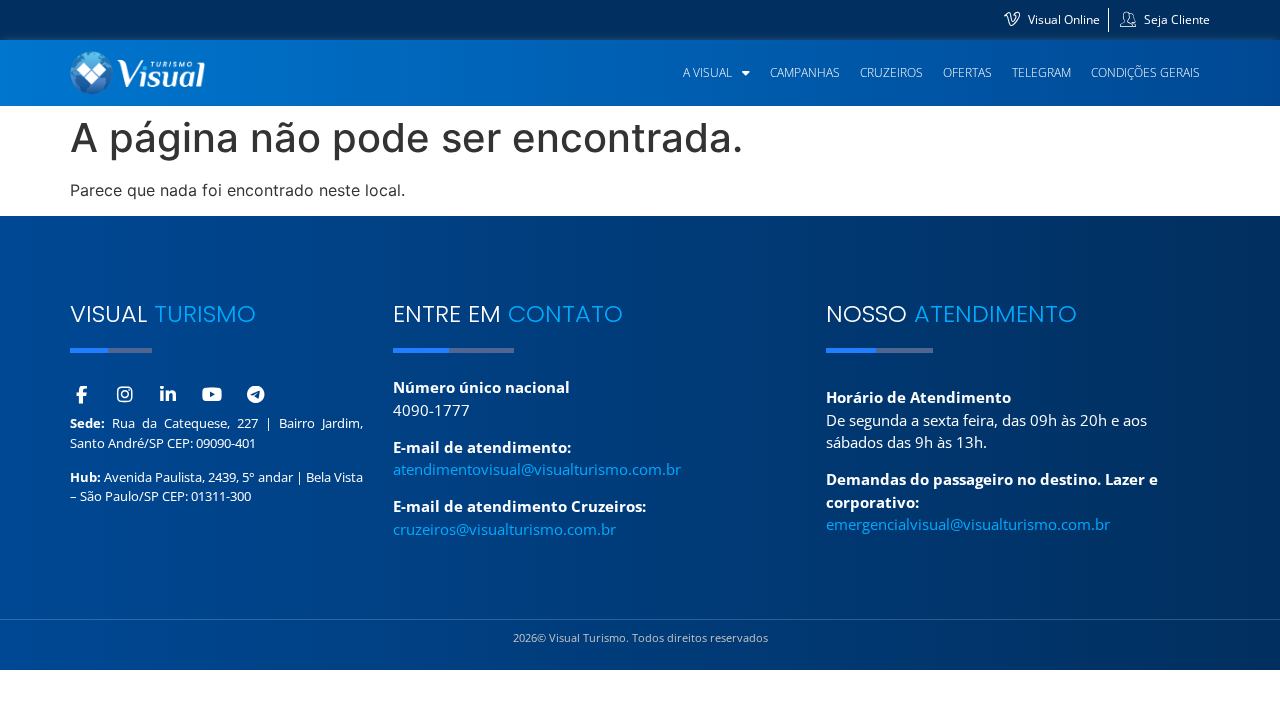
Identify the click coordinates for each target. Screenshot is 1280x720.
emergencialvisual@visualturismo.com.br (968, 524)
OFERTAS (967, 72)
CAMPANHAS (805, 72)
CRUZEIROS (891, 72)
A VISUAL (707, 72)
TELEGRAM (1041, 72)
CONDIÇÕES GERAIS (1145, 72)
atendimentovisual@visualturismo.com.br (537, 469)
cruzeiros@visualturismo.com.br (504, 529)
